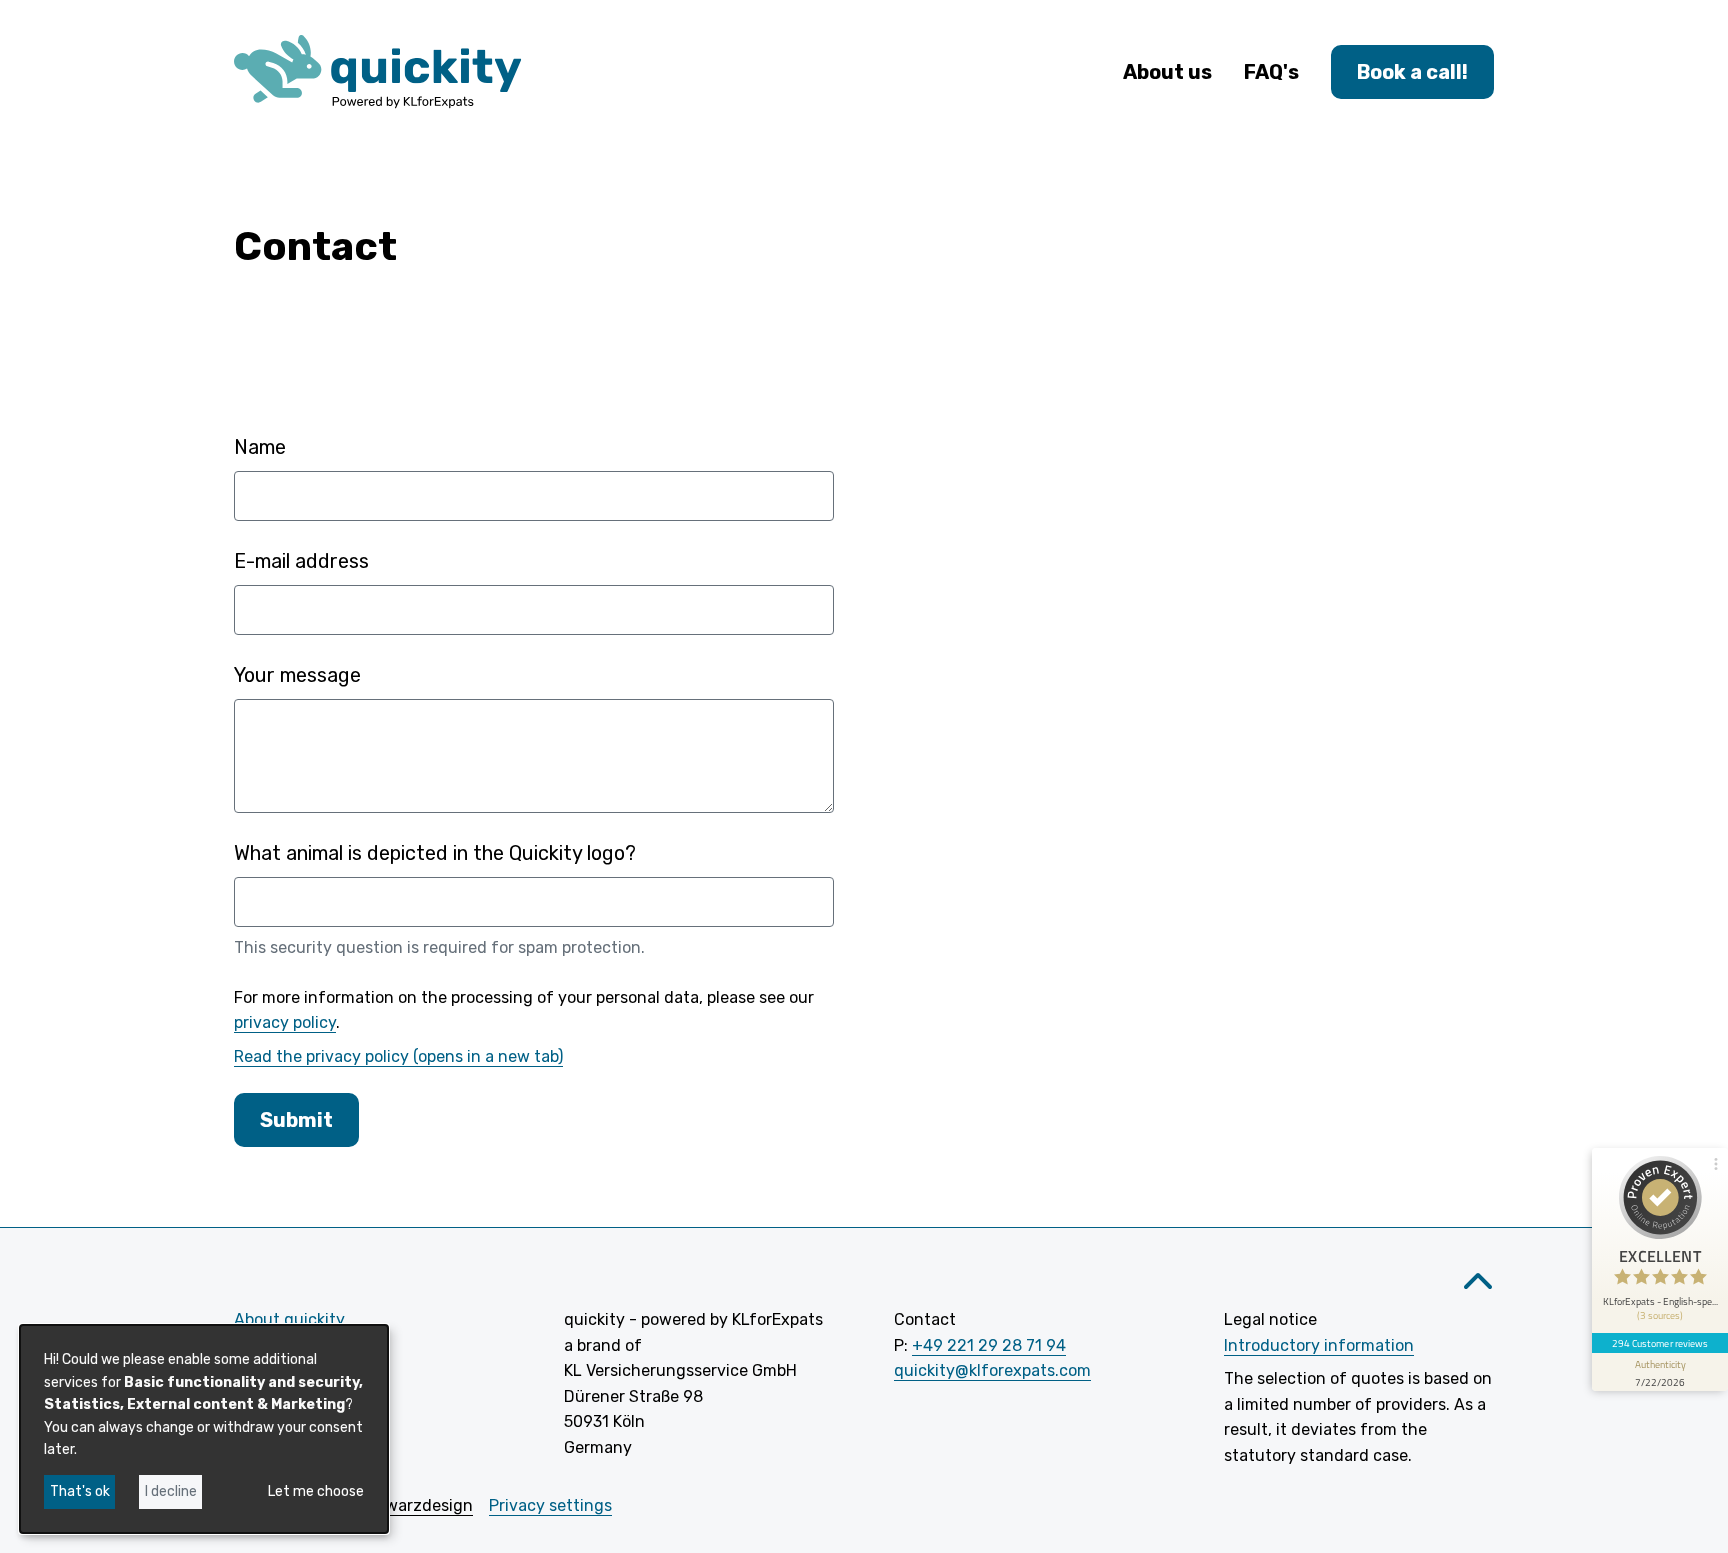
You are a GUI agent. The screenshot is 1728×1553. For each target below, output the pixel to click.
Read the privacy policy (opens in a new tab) (398, 1056)
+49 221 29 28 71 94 (989, 1345)
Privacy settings (550, 1505)
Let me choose (316, 1491)
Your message (297, 675)
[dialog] (204, 1429)
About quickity (289, 1319)
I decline (171, 1491)
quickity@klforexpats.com (992, 1370)
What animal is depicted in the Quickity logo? (435, 853)
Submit (296, 1120)
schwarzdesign (415, 1505)
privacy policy (285, 1022)
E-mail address (301, 561)
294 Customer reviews (1660, 1343)
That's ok (80, 1491)
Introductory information (1319, 1345)
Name (260, 447)
